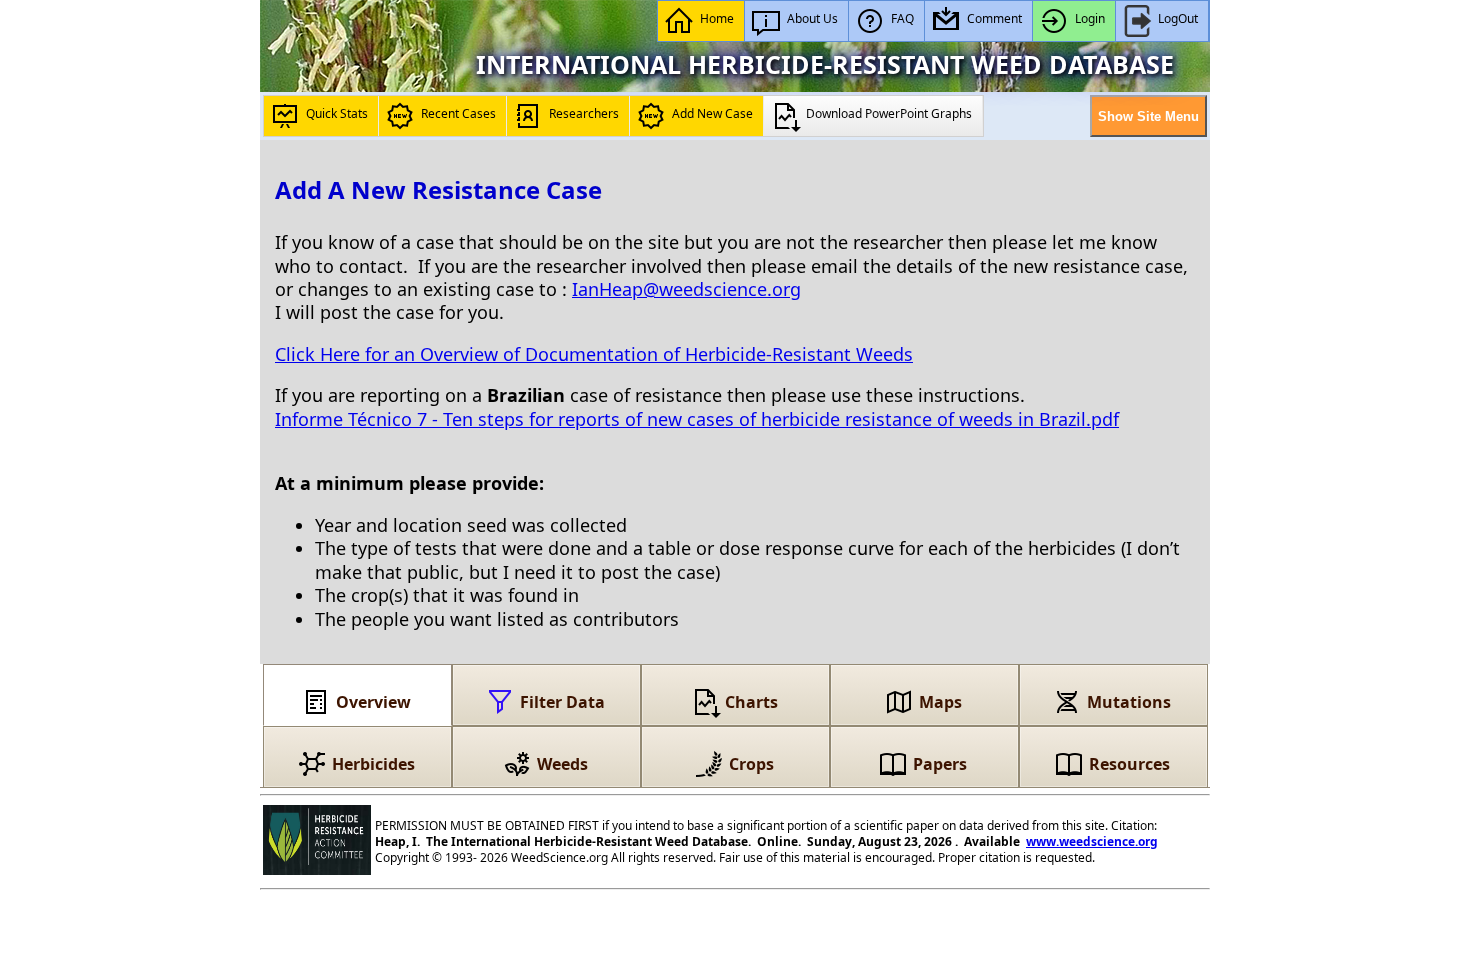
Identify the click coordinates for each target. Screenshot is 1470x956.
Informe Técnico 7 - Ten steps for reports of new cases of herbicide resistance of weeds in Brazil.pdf (697, 419)
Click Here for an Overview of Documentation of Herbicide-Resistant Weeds (594, 354)
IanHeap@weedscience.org (686, 289)
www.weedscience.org (1092, 841)
